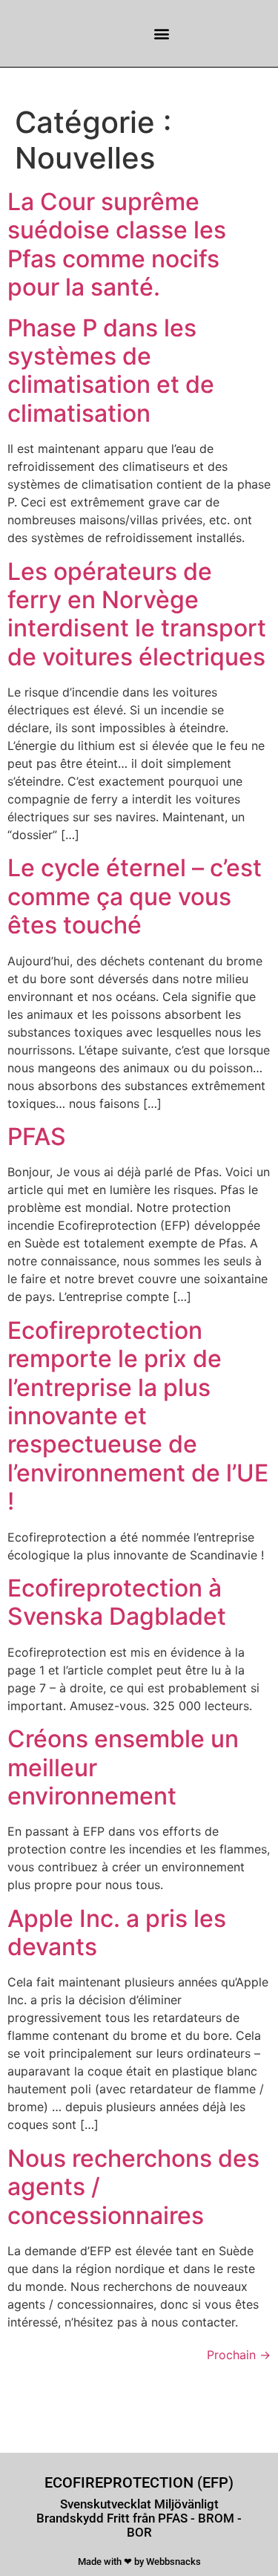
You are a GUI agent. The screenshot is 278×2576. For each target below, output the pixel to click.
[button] (162, 34)
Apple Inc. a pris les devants (117, 1933)
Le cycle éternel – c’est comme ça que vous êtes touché (135, 896)
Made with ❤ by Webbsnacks (139, 2562)
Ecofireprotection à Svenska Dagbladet (117, 1602)
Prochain (239, 2355)
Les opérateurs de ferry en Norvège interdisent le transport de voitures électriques (137, 614)
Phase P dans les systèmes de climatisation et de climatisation (111, 371)
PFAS (37, 1137)
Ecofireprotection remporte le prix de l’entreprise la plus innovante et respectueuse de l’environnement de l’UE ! (138, 1416)
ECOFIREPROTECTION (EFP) (139, 2482)
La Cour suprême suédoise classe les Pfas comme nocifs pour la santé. (117, 244)
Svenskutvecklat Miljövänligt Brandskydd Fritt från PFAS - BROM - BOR (139, 2518)
